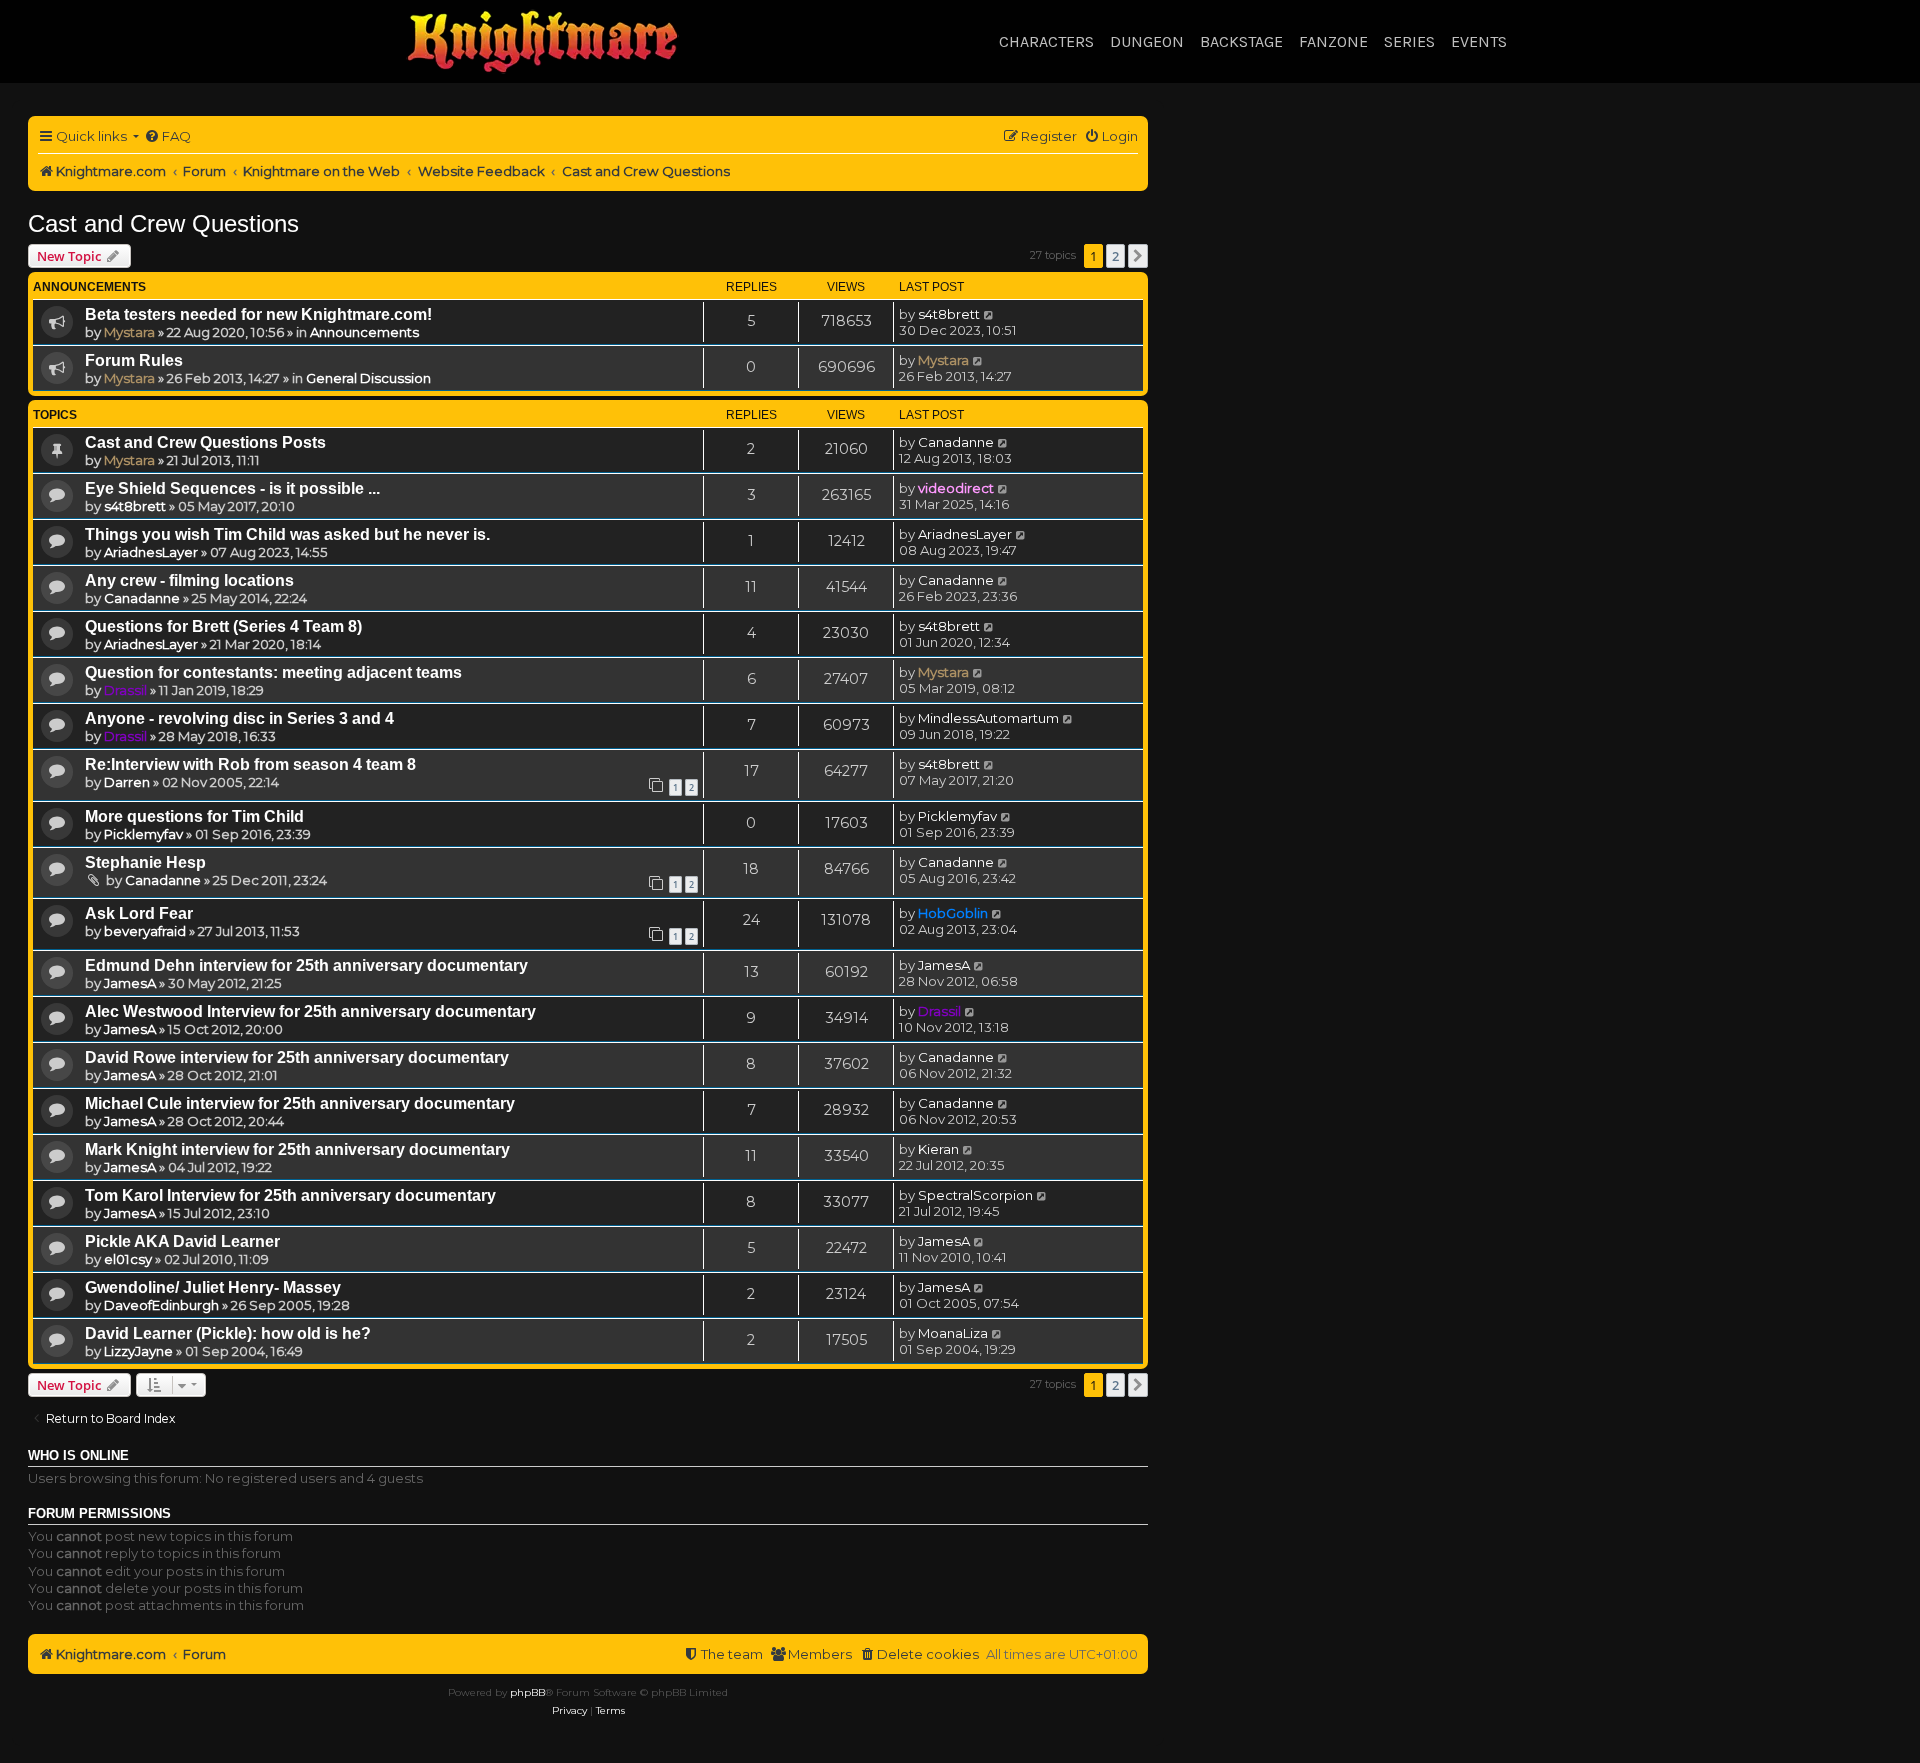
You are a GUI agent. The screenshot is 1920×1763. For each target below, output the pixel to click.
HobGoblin (953, 913)
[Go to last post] (989, 314)
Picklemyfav (143, 834)
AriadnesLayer (151, 552)
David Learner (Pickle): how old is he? (228, 1333)
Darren (127, 782)
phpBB (527, 1692)
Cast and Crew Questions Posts (205, 442)
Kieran (938, 1149)
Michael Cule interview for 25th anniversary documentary (300, 1103)
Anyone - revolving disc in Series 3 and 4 (239, 718)
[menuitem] (167, 136)
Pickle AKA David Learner (182, 1241)
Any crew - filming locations (189, 580)
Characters (1046, 41)
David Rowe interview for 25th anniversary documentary (297, 1057)
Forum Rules (134, 360)
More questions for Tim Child (194, 816)
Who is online (78, 1456)
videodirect (956, 488)
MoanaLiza (953, 1333)
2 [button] (1115, 256)
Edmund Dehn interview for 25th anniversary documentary (306, 965)
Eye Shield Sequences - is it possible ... (232, 488)
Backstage (1241, 41)
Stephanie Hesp (145, 862)
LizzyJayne (138, 1351)
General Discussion (368, 378)
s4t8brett (949, 314)
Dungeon (1147, 41)
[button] (1138, 256)
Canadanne (956, 442)
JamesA (130, 983)
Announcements (364, 332)
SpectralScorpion (975, 1195)
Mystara (129, 332)
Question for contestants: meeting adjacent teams (273, 672)
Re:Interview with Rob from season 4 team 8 (250, 764)
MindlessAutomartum (988, 718)
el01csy (128, 1259)
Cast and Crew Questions (163, 223)
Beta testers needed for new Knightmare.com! (258, 314)
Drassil (125, 690)
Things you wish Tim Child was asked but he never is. (287, 534)
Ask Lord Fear (139, 913)
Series (1409, 41)
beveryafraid (145, 931)
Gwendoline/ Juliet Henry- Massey (213, 1287)
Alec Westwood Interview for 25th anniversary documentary (310, 1011)
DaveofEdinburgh (161, 1305)
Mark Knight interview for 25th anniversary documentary (297, 1149)
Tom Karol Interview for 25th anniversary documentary (290, 1195)
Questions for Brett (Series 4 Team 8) (223, 626)
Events (1479, 41)
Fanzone (1333, 41)
